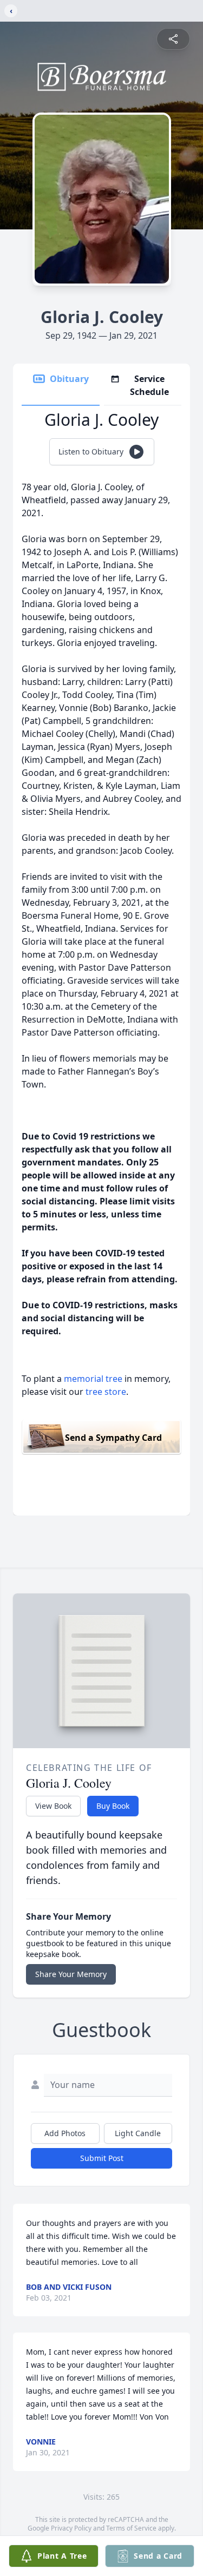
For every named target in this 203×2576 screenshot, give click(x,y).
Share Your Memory (71, 1974)
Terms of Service (131, 2528)
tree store (106, 1392)
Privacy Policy (71, 2528)
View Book (53, 1806)
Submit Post (102, 2158)
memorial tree (93, 1379)
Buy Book (113, 1806)
